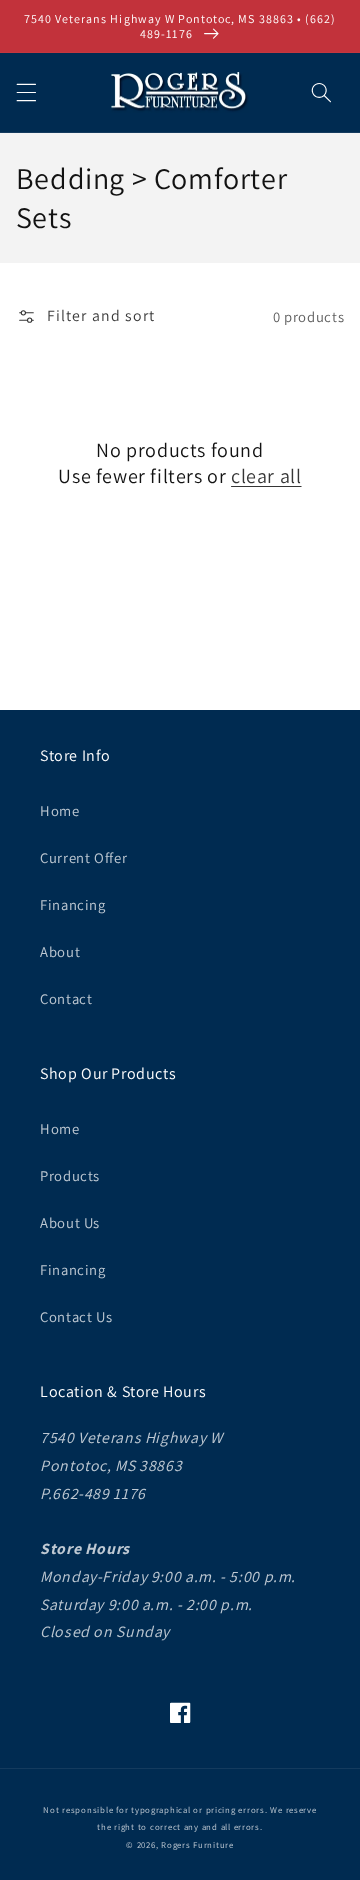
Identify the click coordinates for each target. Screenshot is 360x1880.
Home (60, 810)
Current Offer (83, 857)
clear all (266, 476)
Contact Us (76, 1316)
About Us (70, 1222)
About (60, 951)
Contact (66, 998)
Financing (73, 904)
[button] (26, 92)
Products (70, 1175)
